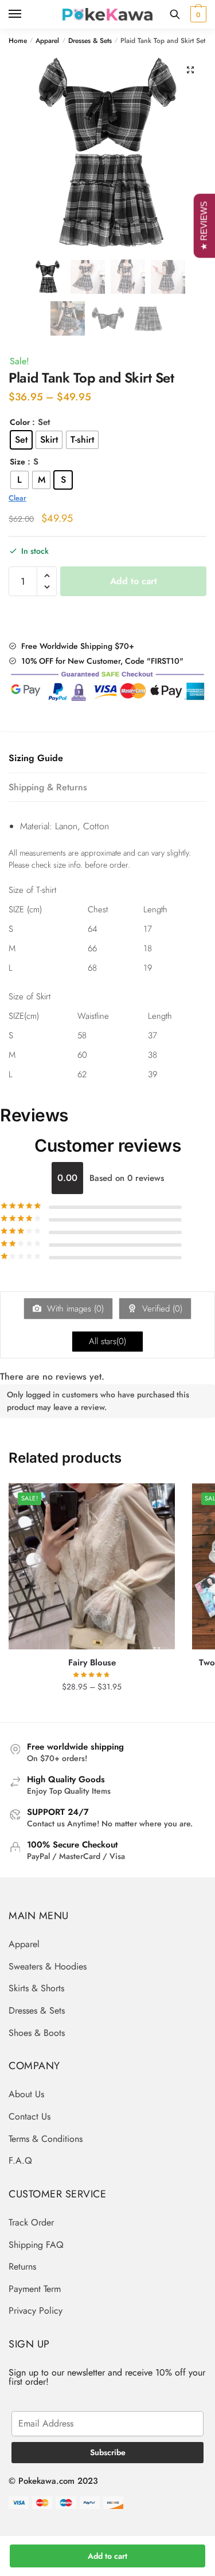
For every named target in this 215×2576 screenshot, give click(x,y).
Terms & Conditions (46, 2139)
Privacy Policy (36, 2311)
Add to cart (107, 2556)
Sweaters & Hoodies (48, 1966)
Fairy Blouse (92, 1663)
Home (18, 41)
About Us (26, 2094)
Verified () (161, 1309)
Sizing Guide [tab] (36, 758)
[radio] (21, 440)
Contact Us (30, 2116)
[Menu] (26, 14)
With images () (74, 1309)
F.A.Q (20, 2161)
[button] (190, 70)
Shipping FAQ (36, 2245)
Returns (22, 2266)
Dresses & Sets (90, 41)
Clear (17, 498)
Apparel (47, 41)
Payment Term (35, 2289)
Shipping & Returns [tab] (48, 787)
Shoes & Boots (37, 2033)
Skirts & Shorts (36, 1988)
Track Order (31, 2222)
